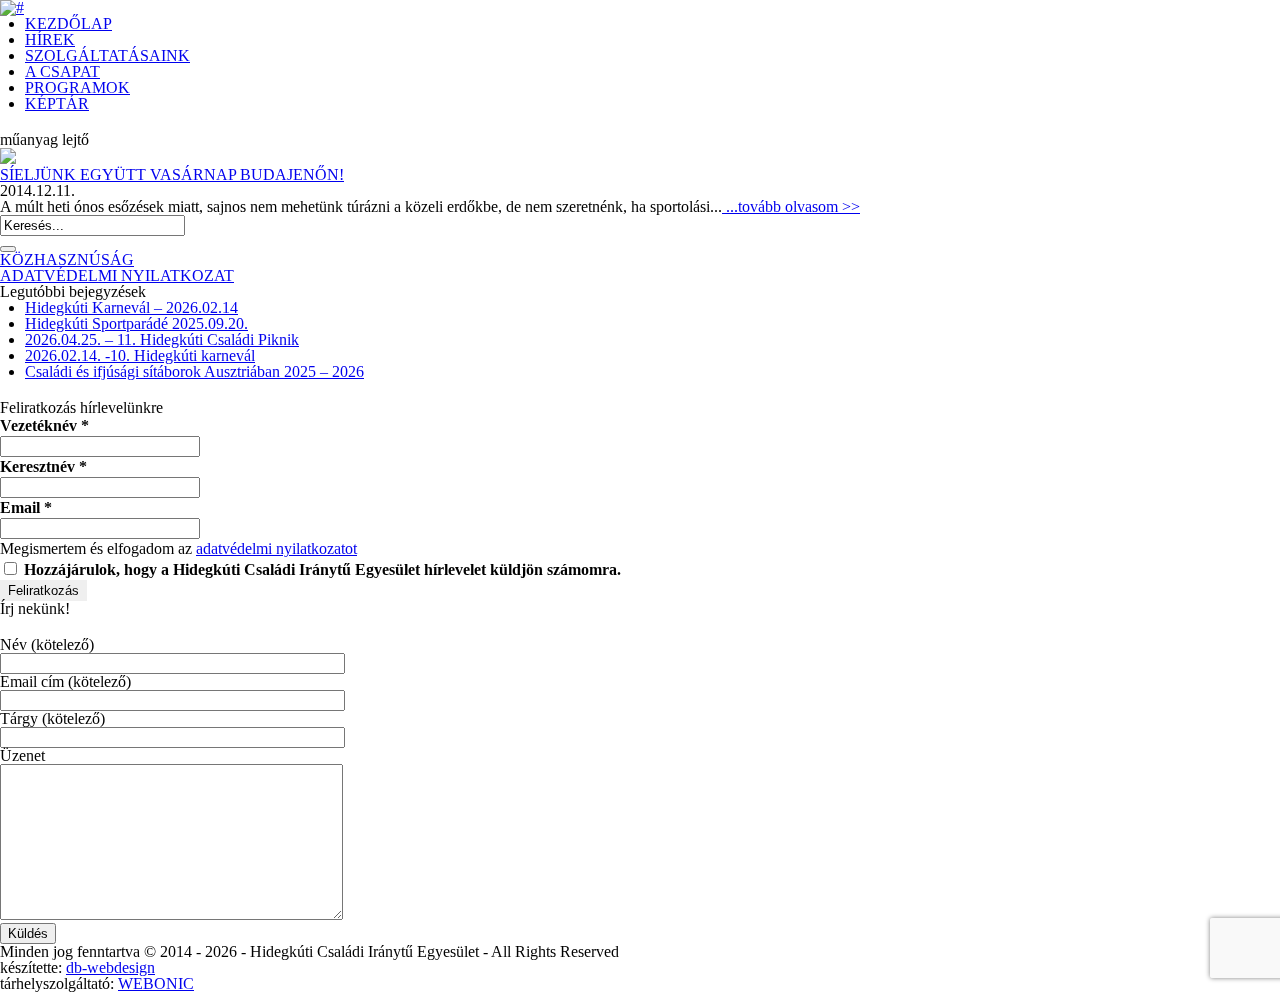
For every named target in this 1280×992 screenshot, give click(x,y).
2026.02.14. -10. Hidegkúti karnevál (140, 355)
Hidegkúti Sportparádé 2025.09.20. (136, 323)
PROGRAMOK (77, 87)
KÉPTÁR (57, 103)
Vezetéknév (44, 425)
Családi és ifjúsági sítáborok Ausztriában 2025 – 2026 (194, 371)
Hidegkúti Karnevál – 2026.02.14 (131, 307)
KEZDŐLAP (68, 23)
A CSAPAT (62, 71)
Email (26, 507)
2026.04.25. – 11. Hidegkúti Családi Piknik (162, 339)
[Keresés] (8, 249)
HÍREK (50, 39)
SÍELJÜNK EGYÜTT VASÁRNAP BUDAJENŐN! (172, 174)
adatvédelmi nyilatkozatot (276, 548)
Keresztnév (43, 466)
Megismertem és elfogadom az (178, 548)
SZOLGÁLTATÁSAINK (107, 55)
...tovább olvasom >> (791, 206)
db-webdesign (110, 967)
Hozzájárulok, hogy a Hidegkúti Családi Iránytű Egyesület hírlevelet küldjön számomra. (320, 569)
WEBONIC (156, 983)
